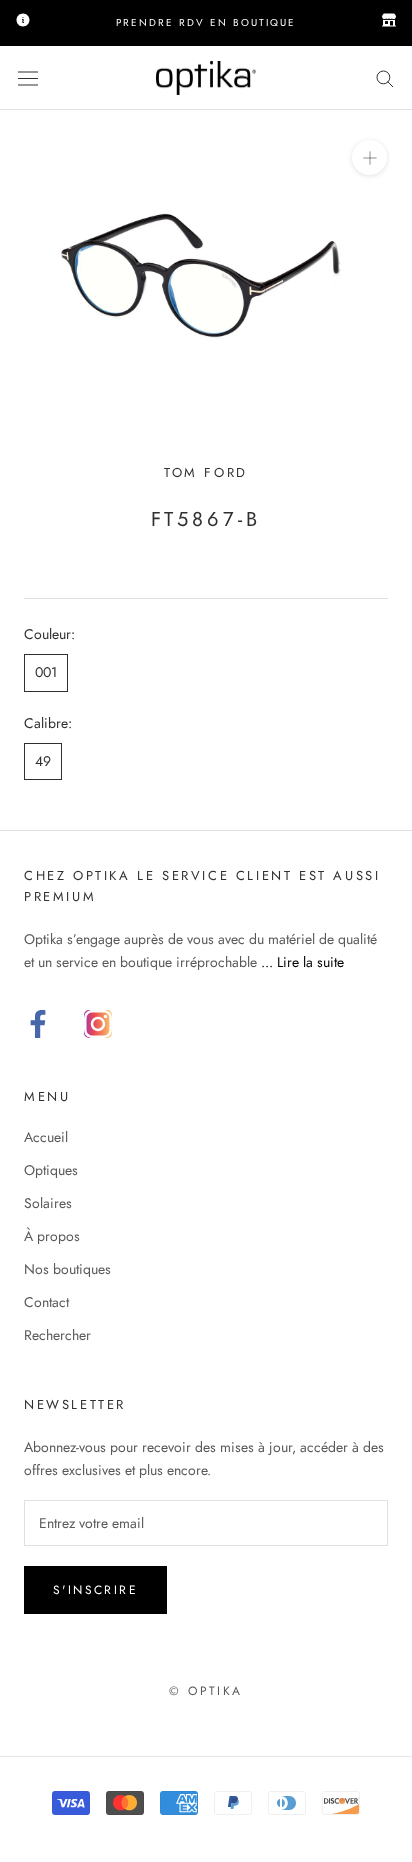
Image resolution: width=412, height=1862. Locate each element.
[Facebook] (38, 1024)
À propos (52, 1236)
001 (46, 672)
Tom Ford (206, 472)
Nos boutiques (67, 1269)
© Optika (205, 1691)
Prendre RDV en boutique (206, 22)
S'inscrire (95, 1590)
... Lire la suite (302, 962)
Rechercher (57, 1335)
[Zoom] (369, 157)
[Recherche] (385, 77)
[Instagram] (98, 1024)
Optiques (51, 1170)
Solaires (48, 1203)
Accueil (46, 1137)
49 (43, 761)
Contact (46, 1302)
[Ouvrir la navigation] (28, 78)
